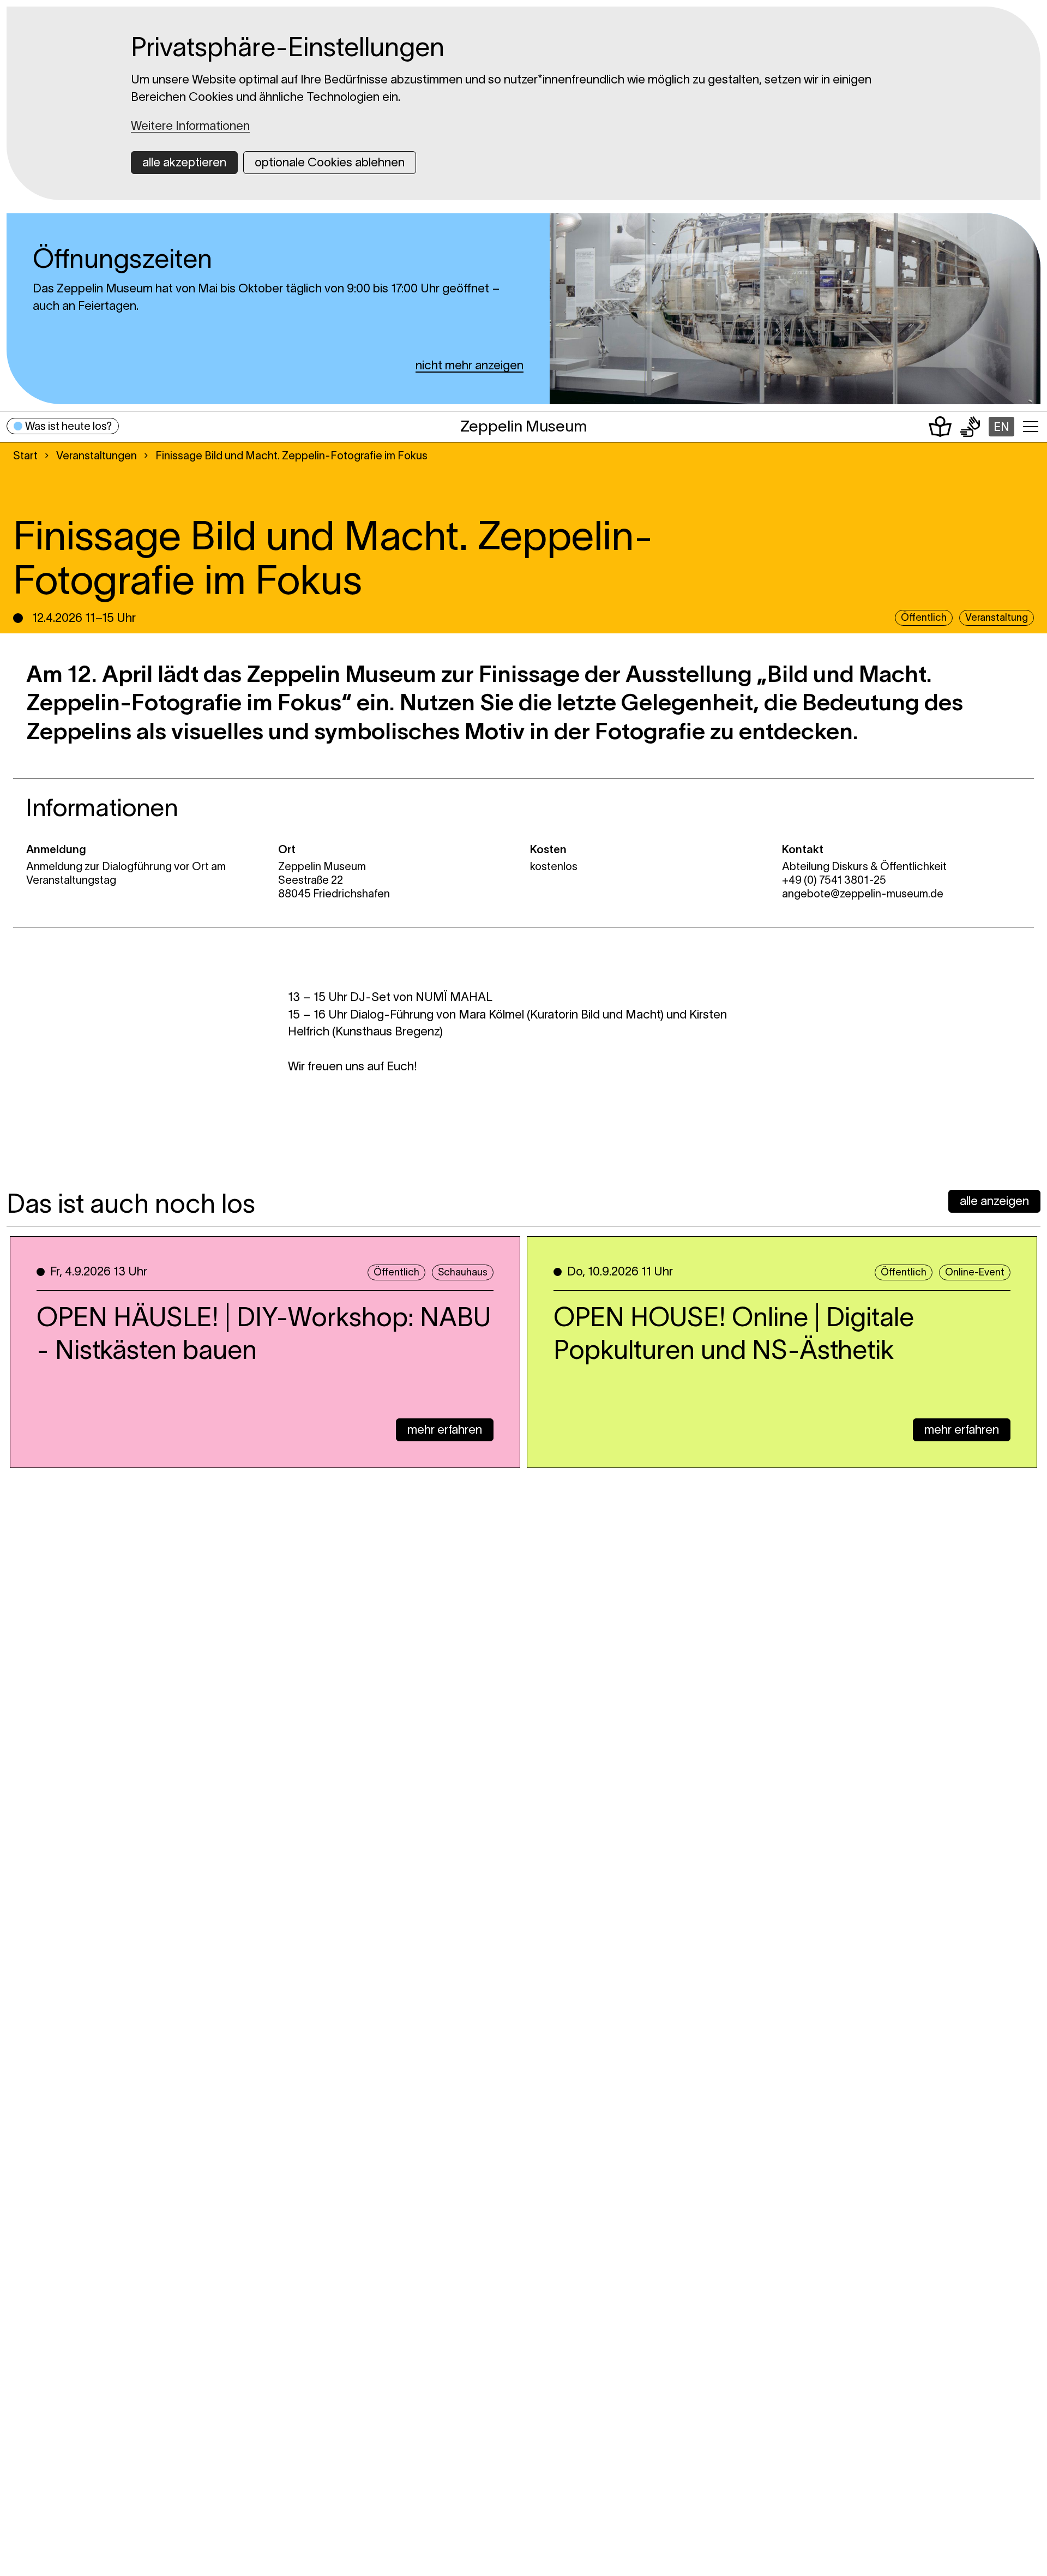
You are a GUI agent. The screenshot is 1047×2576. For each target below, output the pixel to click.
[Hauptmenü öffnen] (1031, 427)
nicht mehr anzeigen (470, 365)
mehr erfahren (445, 1429)
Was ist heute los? (68, 426)
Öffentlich (396, 1272)
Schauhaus (463, 1272)
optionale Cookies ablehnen (330, 162)
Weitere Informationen (190, 125)
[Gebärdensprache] (970, 427)
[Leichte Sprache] (940, 427)
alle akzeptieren (184, 162)
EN (1001, 427)
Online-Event (975, 1272)
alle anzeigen (994, 1201)
